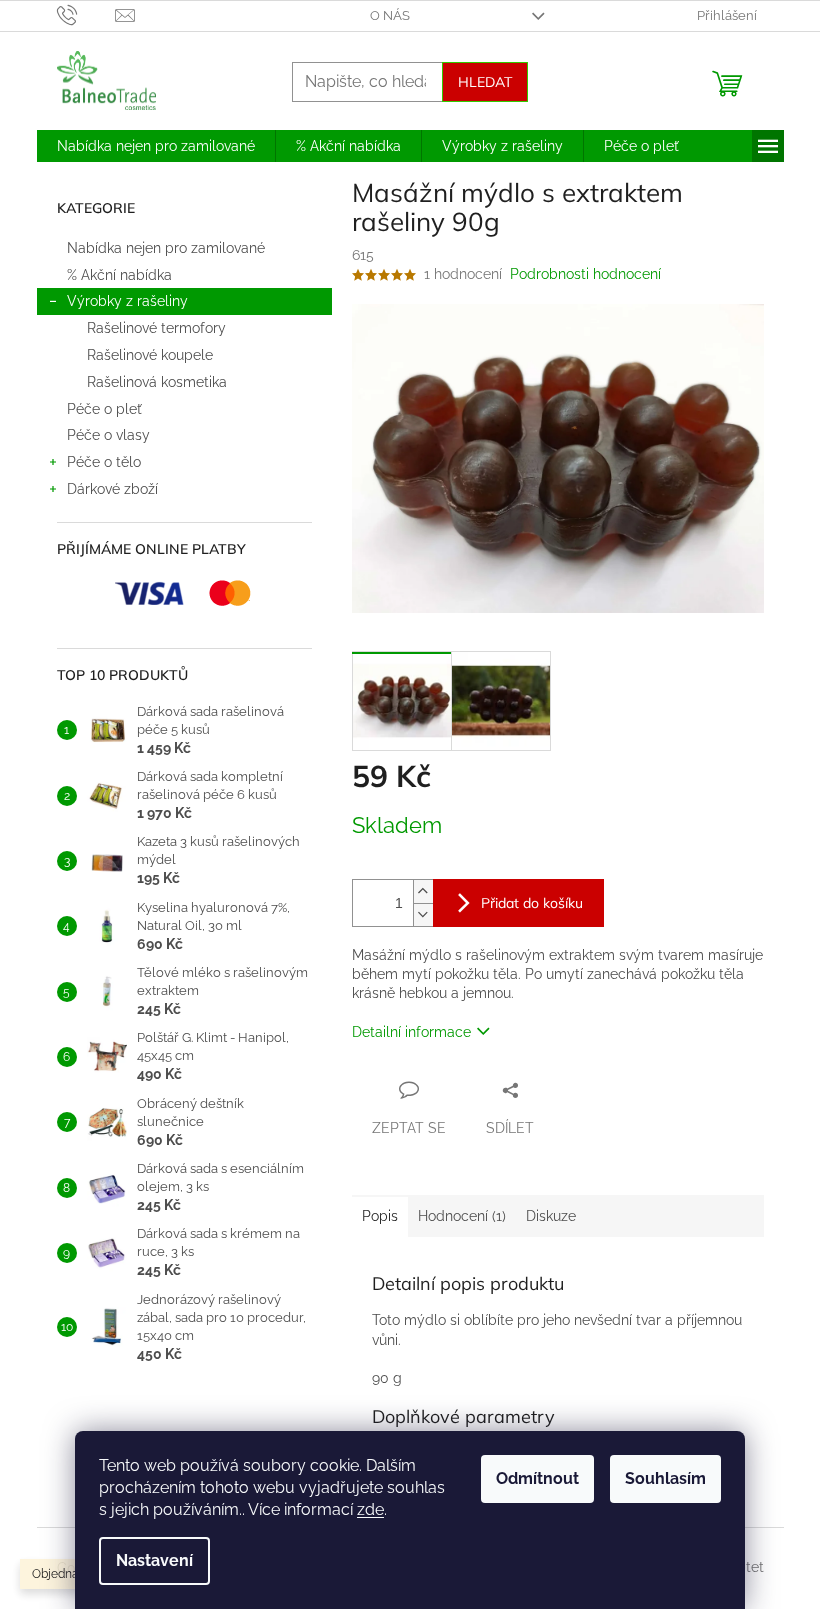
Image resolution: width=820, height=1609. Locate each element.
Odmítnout (537, 1478)
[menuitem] (156, 146)
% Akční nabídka (119, 275)
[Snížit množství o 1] (423, 914)
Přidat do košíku (532, 903)
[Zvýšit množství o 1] (423, 891)
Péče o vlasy (108, 435)
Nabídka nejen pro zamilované (166, 248)
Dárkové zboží (112, 489)
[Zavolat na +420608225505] (86, 14)
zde (370, 1509)
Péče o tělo (104, 462)
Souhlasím (665, 1478)
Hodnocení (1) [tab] (462, 1216)
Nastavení (154, 1560)
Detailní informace (411, 1032)
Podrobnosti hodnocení (585, 274)
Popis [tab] (380, 1216)
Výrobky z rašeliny (127, 301)
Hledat (485, 82)
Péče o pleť (106, 409)
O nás (390, 15)
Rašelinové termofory (156, 328)
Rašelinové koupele (150, 355)
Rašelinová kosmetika (157, 382)
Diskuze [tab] (551, 1216)
